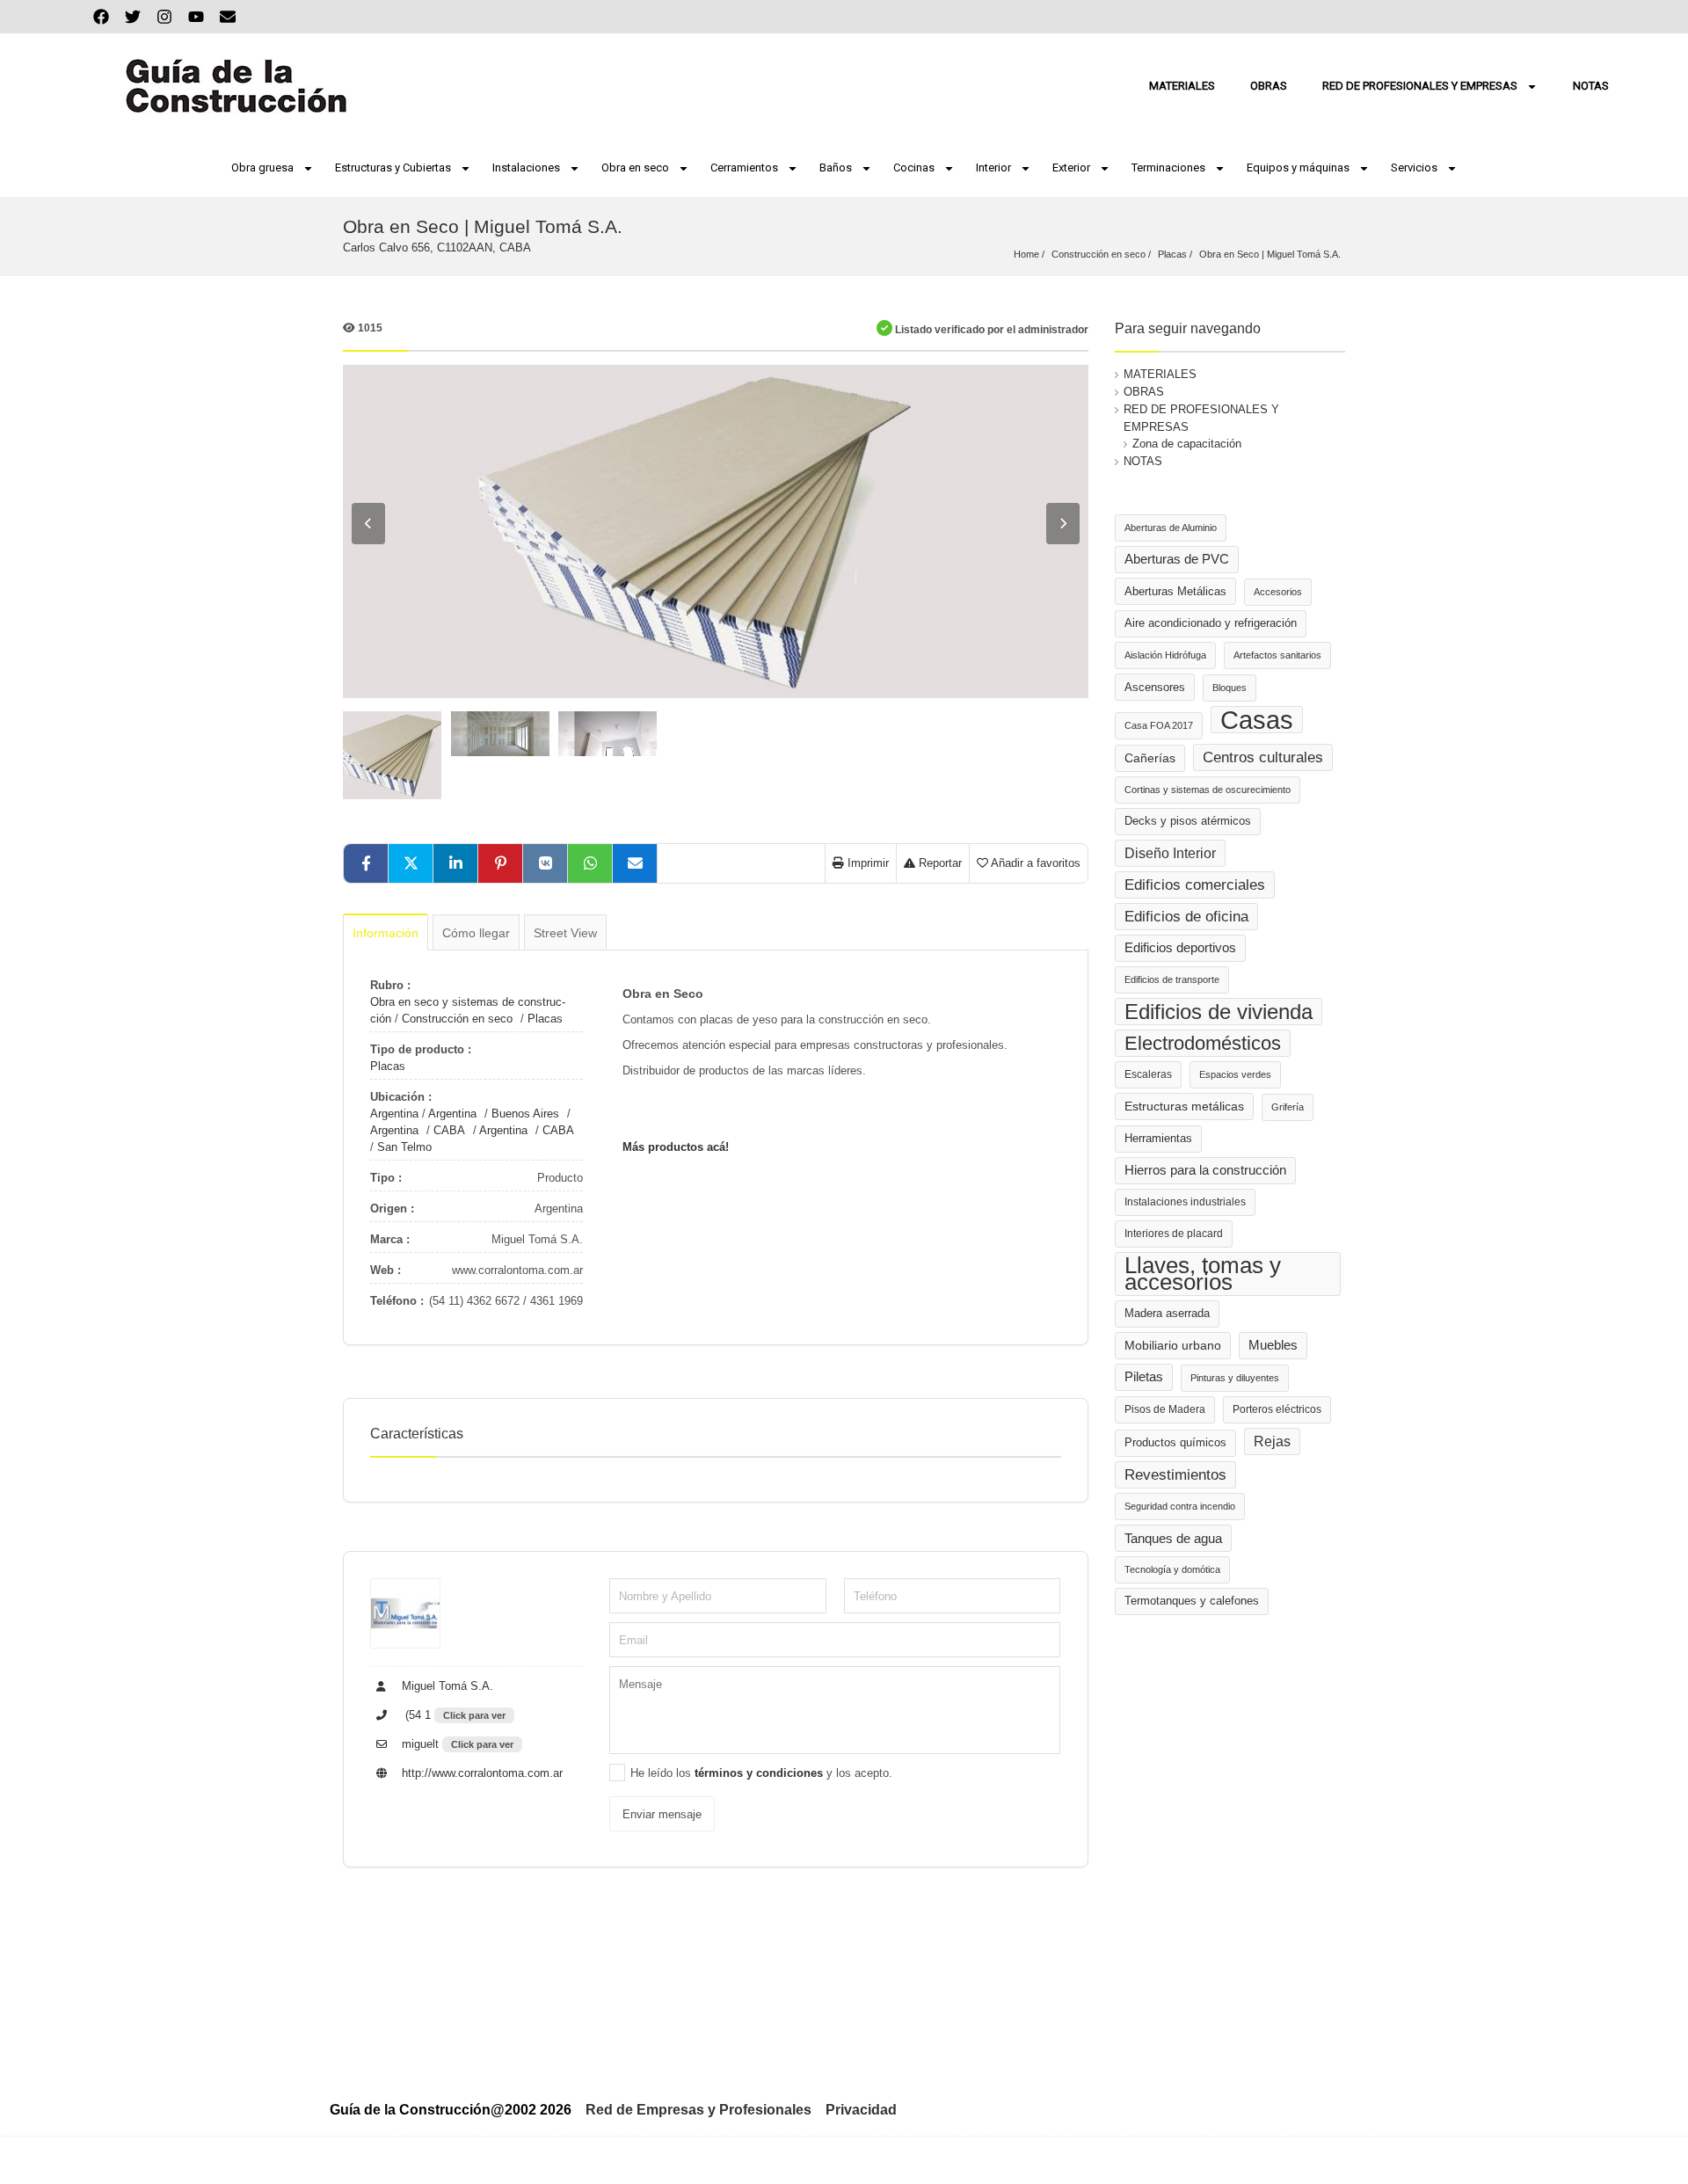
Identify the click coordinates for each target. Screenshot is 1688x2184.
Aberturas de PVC (1177, 559)
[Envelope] (228, 17)
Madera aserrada (1167, 1314)
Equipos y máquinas (1298, 167)
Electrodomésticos (1203, 1043)
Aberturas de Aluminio (1171, 528)
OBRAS (1269, 86)
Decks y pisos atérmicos (1188, 821)
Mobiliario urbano (1173, 1346)
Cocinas (914, 167)
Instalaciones (526, 167)
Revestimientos (1175, 1475)
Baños (836, 167)
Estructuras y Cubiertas (393, 167)
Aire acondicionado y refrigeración (1211, 623)
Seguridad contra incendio (1180, 1506)
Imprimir (866, 863)
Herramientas (1158, 1139)
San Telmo (404, 1147)
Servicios (1414, 167)
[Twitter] (133, 17)
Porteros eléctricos (1277, 1409)
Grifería (1288, 1107)
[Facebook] (101, 17)
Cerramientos (744, 167)
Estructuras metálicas (1184, 1107)
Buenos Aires (525, 1114)
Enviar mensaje (662, 1814)
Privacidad (861, 2110)
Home (1026, 254)
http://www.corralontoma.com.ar (480, 1773)
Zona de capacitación (1187, 444)
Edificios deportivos (1180, 948)
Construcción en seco (1099, 254)
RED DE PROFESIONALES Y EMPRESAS (1420, 86)
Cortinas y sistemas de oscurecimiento (1208, 790)
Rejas (1272, 1441)
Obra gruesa (262, 167)
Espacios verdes (1235, 1074)
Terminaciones (1168, 167)
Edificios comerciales (1195, 885)
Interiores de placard (1174, 1234)
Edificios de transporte (1172, 979)
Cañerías (1150, 758)
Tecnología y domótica (1172, 1569)
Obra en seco (635, 167)
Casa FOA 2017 (1159, 725)
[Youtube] (196, 17)
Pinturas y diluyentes (1235, 1378)
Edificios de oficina (1186, 917)
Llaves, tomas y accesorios (1203, 1274)
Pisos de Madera (1165, 1409)
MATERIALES (1182, 86)
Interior (993, 167)
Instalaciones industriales (1185, 1202)
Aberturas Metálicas (1175, 591)
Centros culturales (1263, 757)
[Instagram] (164, 17)
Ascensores (1155, 687)
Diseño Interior (1170, 853)
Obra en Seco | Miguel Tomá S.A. (1270, 254)
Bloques (1230, 688)
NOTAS (1591, 86)
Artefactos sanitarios (1277, 655)
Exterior (1071, 167)
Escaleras (1148, 1074)
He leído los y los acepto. (761, 1773)
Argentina (394, 1114)
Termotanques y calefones (1192, 1601)
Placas (1172, 254)
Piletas (1144, 1377)
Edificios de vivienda (1219, 1012)
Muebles (1273, 1345)
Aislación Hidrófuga (1165, 655)
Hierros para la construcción (1205, 1170)
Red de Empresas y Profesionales (698, 2110)
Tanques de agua (1173, 1538)
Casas (1257, 720)
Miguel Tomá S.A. (446, 1686)
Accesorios (1278, 592)
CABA (449, 1130)
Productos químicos (1175, 1443)
